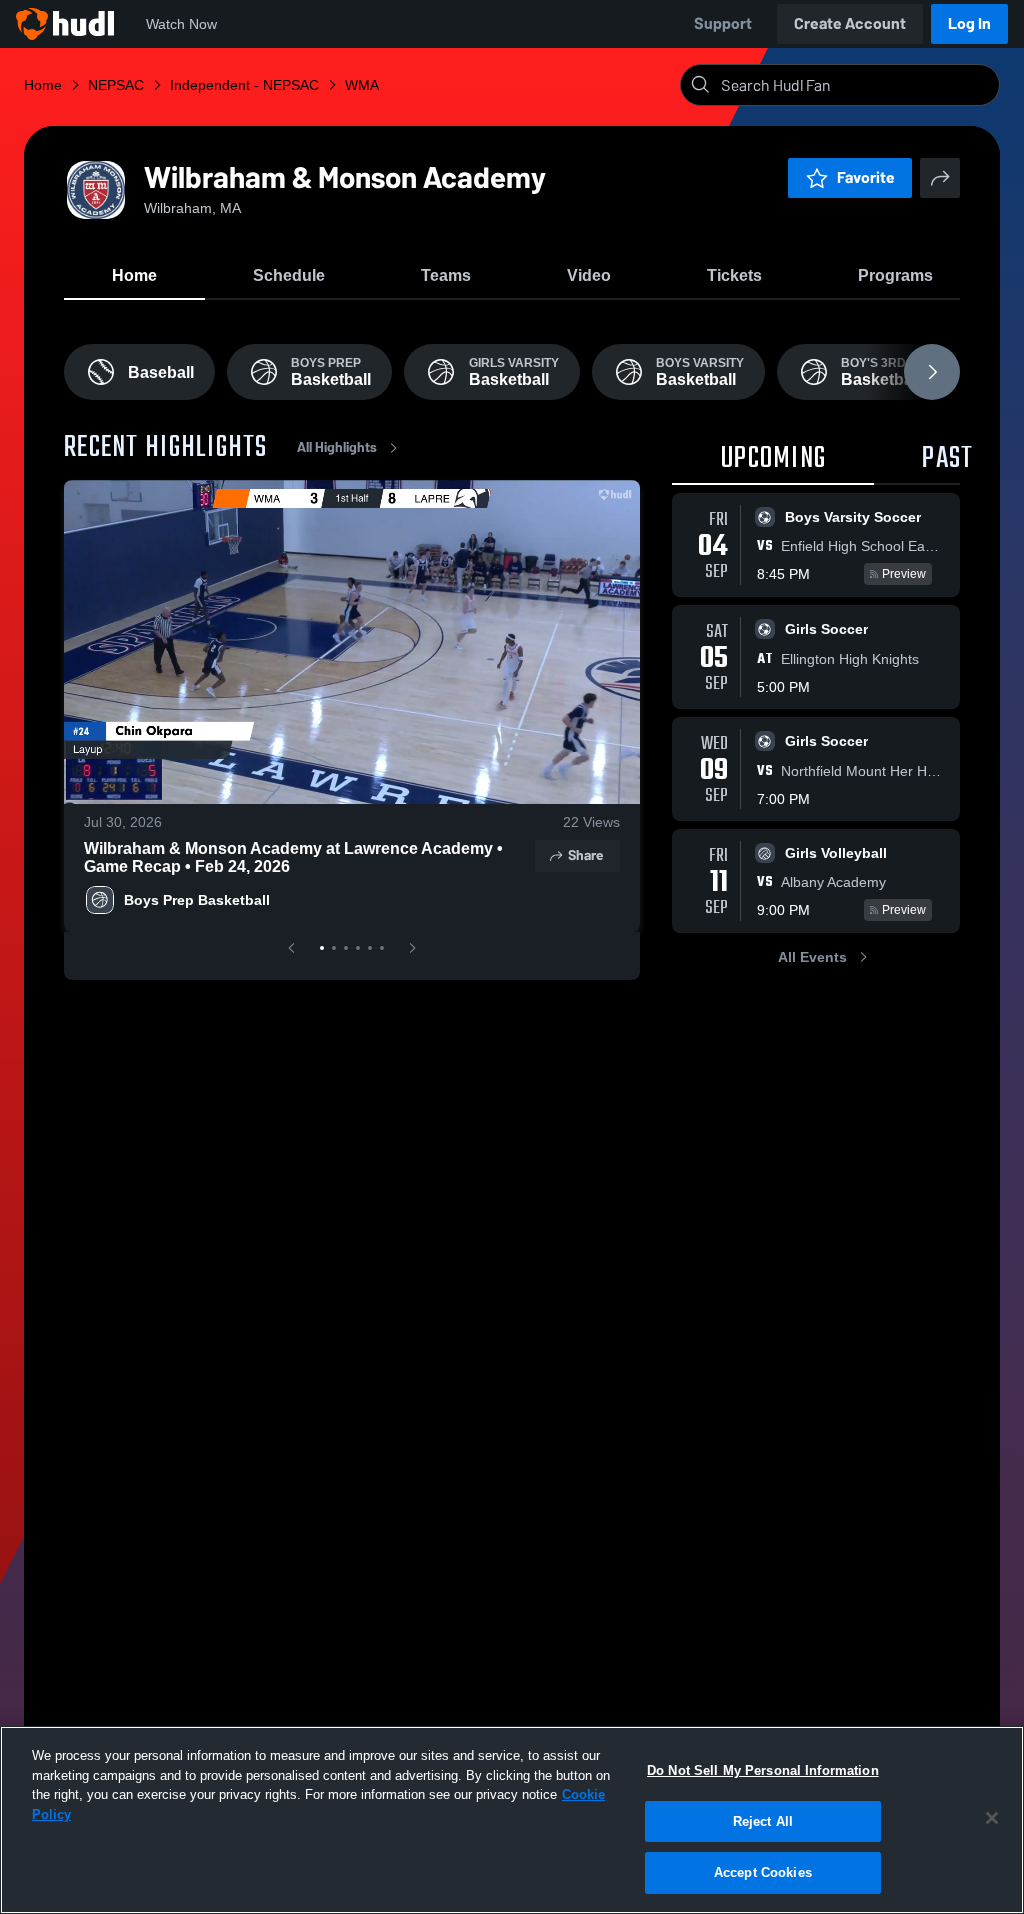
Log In (969, 23)
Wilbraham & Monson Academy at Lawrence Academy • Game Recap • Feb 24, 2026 (293, 857)
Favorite (866, 177)
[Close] (992, 1818)
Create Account (850, 23)
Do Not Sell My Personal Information (763, 1770)
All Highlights (337, 447)
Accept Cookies (763, 1872)
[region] (512, 1820)
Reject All (763, 1821)
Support (723, 23)
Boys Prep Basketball (197, 900)
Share (585, 855)
